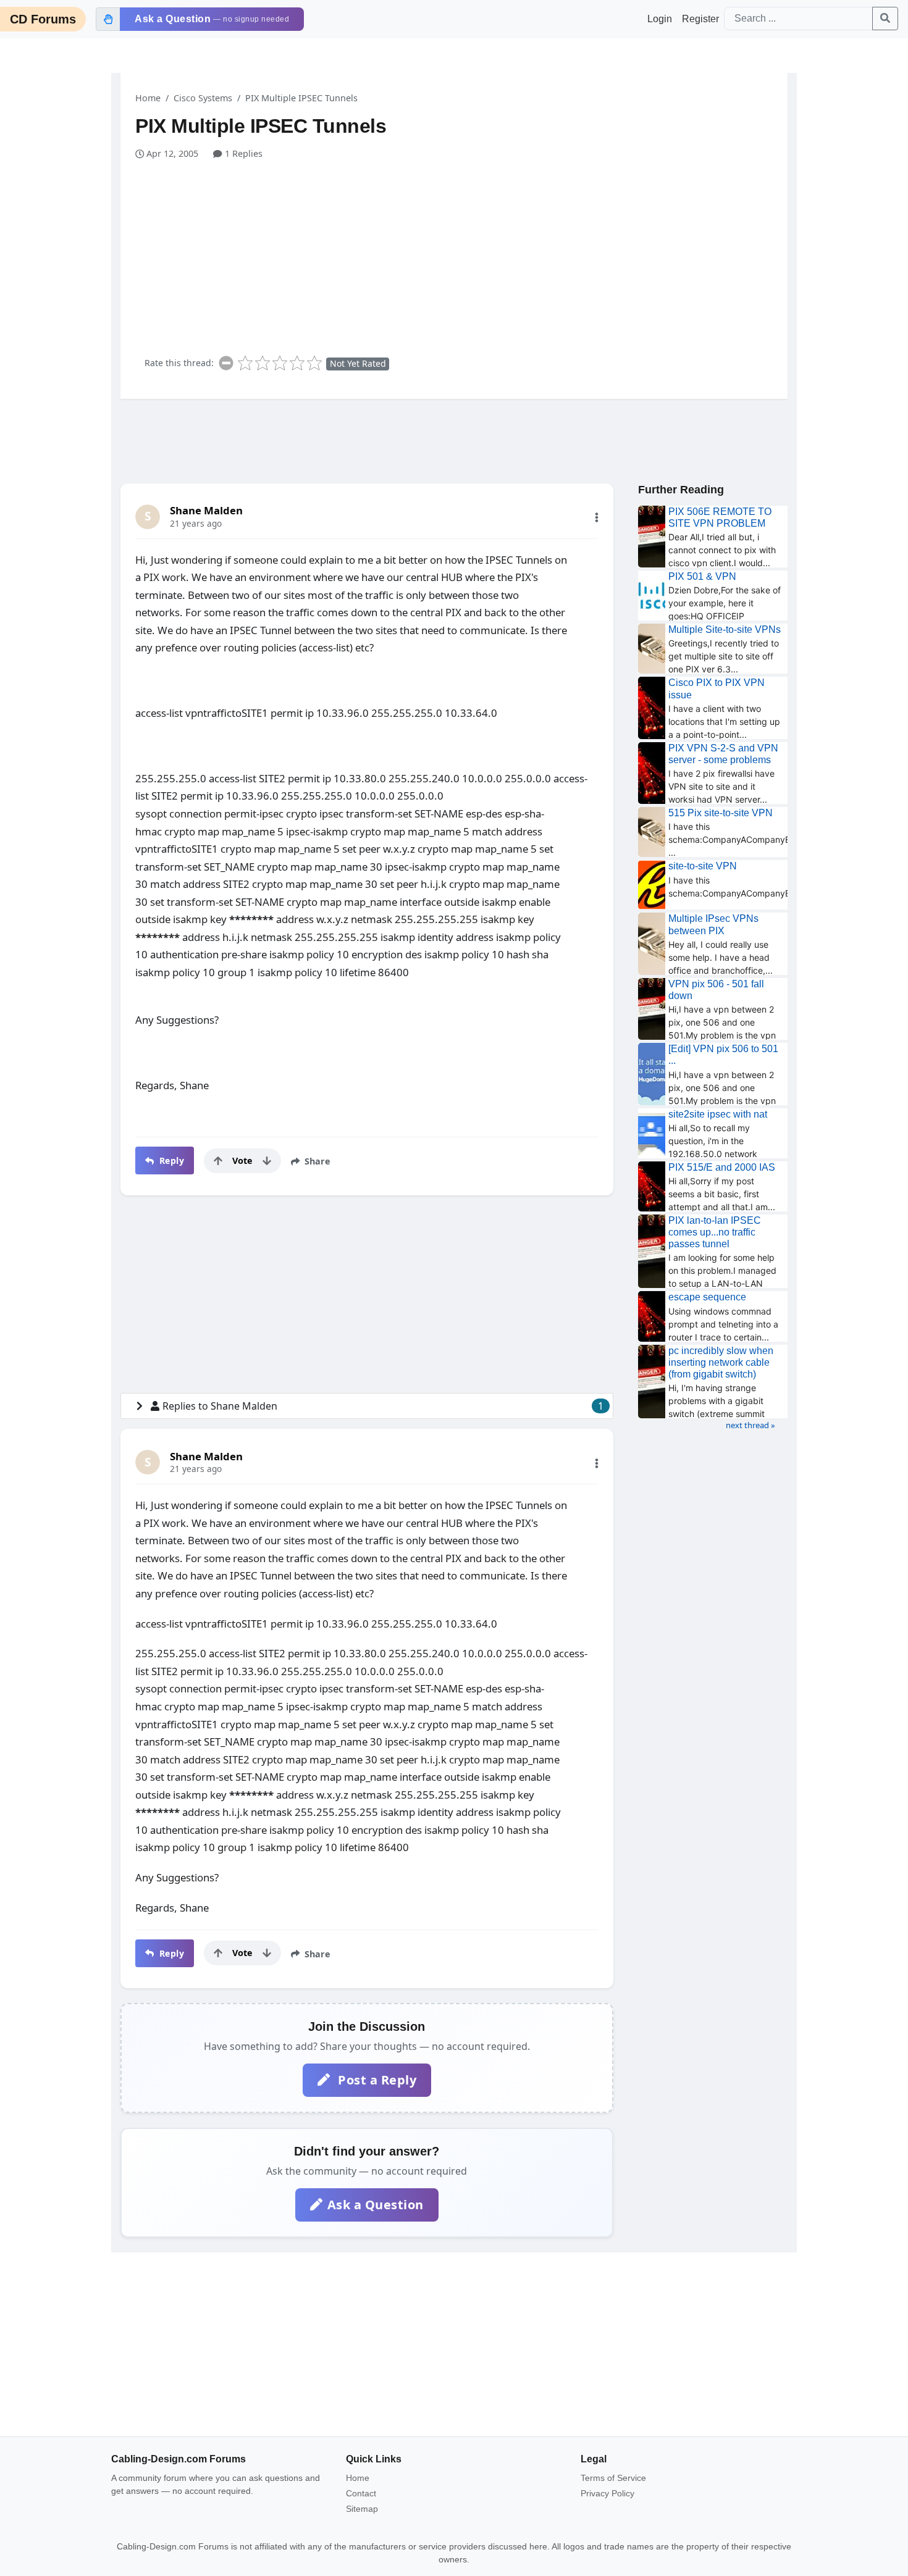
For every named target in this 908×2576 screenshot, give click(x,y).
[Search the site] (885, 19)
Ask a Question (376, 2205)
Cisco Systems (203, 98)
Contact (361, 2493)
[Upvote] (218, 1161)
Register (700, 19)
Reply (170, 1160)
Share (316, 1161)
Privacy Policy (607, 2493)
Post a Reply (376, 2080)
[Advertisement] (461, 253)
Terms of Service (613, 2478)
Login (660, 19)
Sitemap (362, 2509)
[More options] (597, 517)
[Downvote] (267, 1161)
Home (148, 98)
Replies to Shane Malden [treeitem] (383, 1406)
